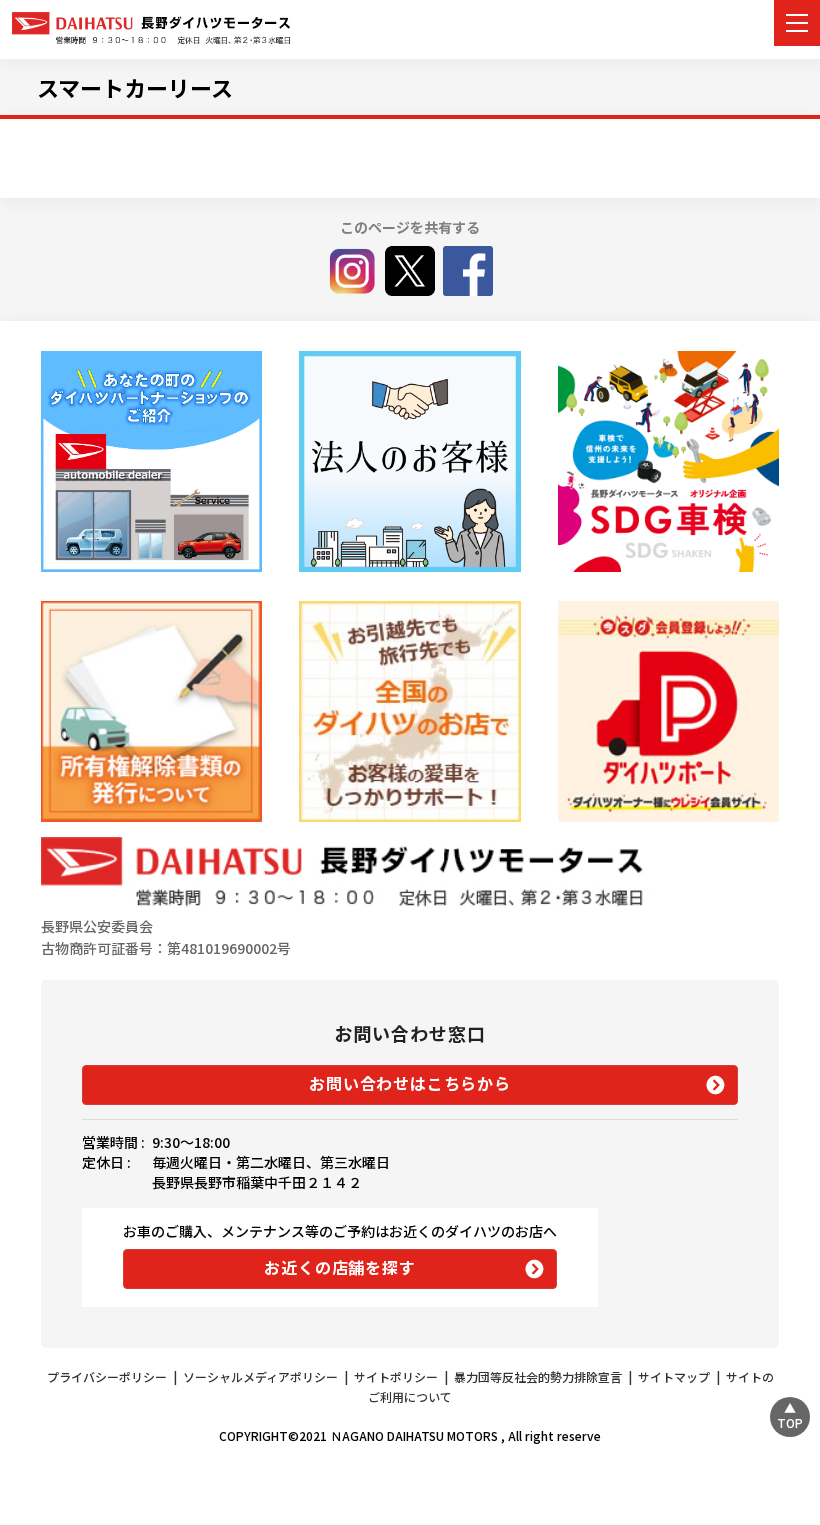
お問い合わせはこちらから (410, 1083)
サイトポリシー (396, 1376)
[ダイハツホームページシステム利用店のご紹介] (151, 461)
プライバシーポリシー (107, 1376)
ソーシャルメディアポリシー (260, 1376)
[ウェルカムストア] (409, 461)
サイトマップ (674, 1376)
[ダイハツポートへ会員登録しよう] (668, 711)
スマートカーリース (135, 87)
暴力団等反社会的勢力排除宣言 (538, 1376)
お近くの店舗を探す (339, 1267)
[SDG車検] (668, 461)
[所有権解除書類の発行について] (151, 711)
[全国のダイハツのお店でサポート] (409, 711)
